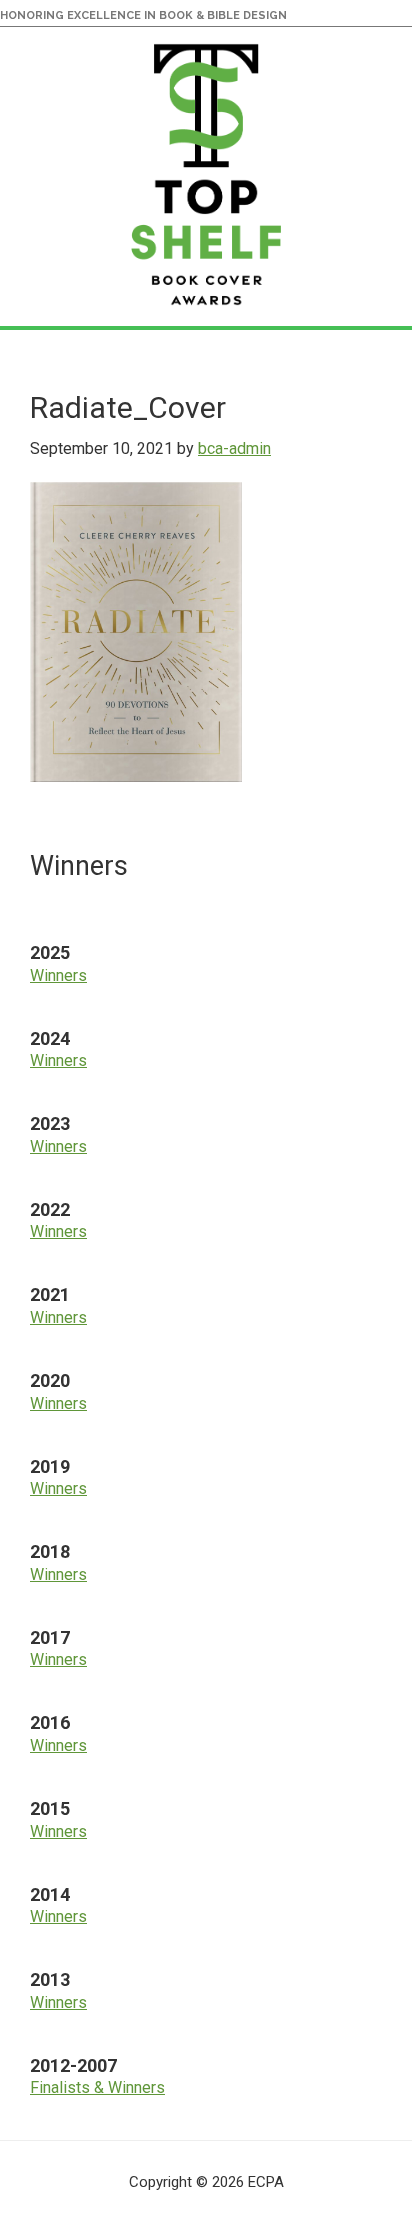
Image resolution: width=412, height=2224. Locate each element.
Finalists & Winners (97, 2087)
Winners (58, 975)
